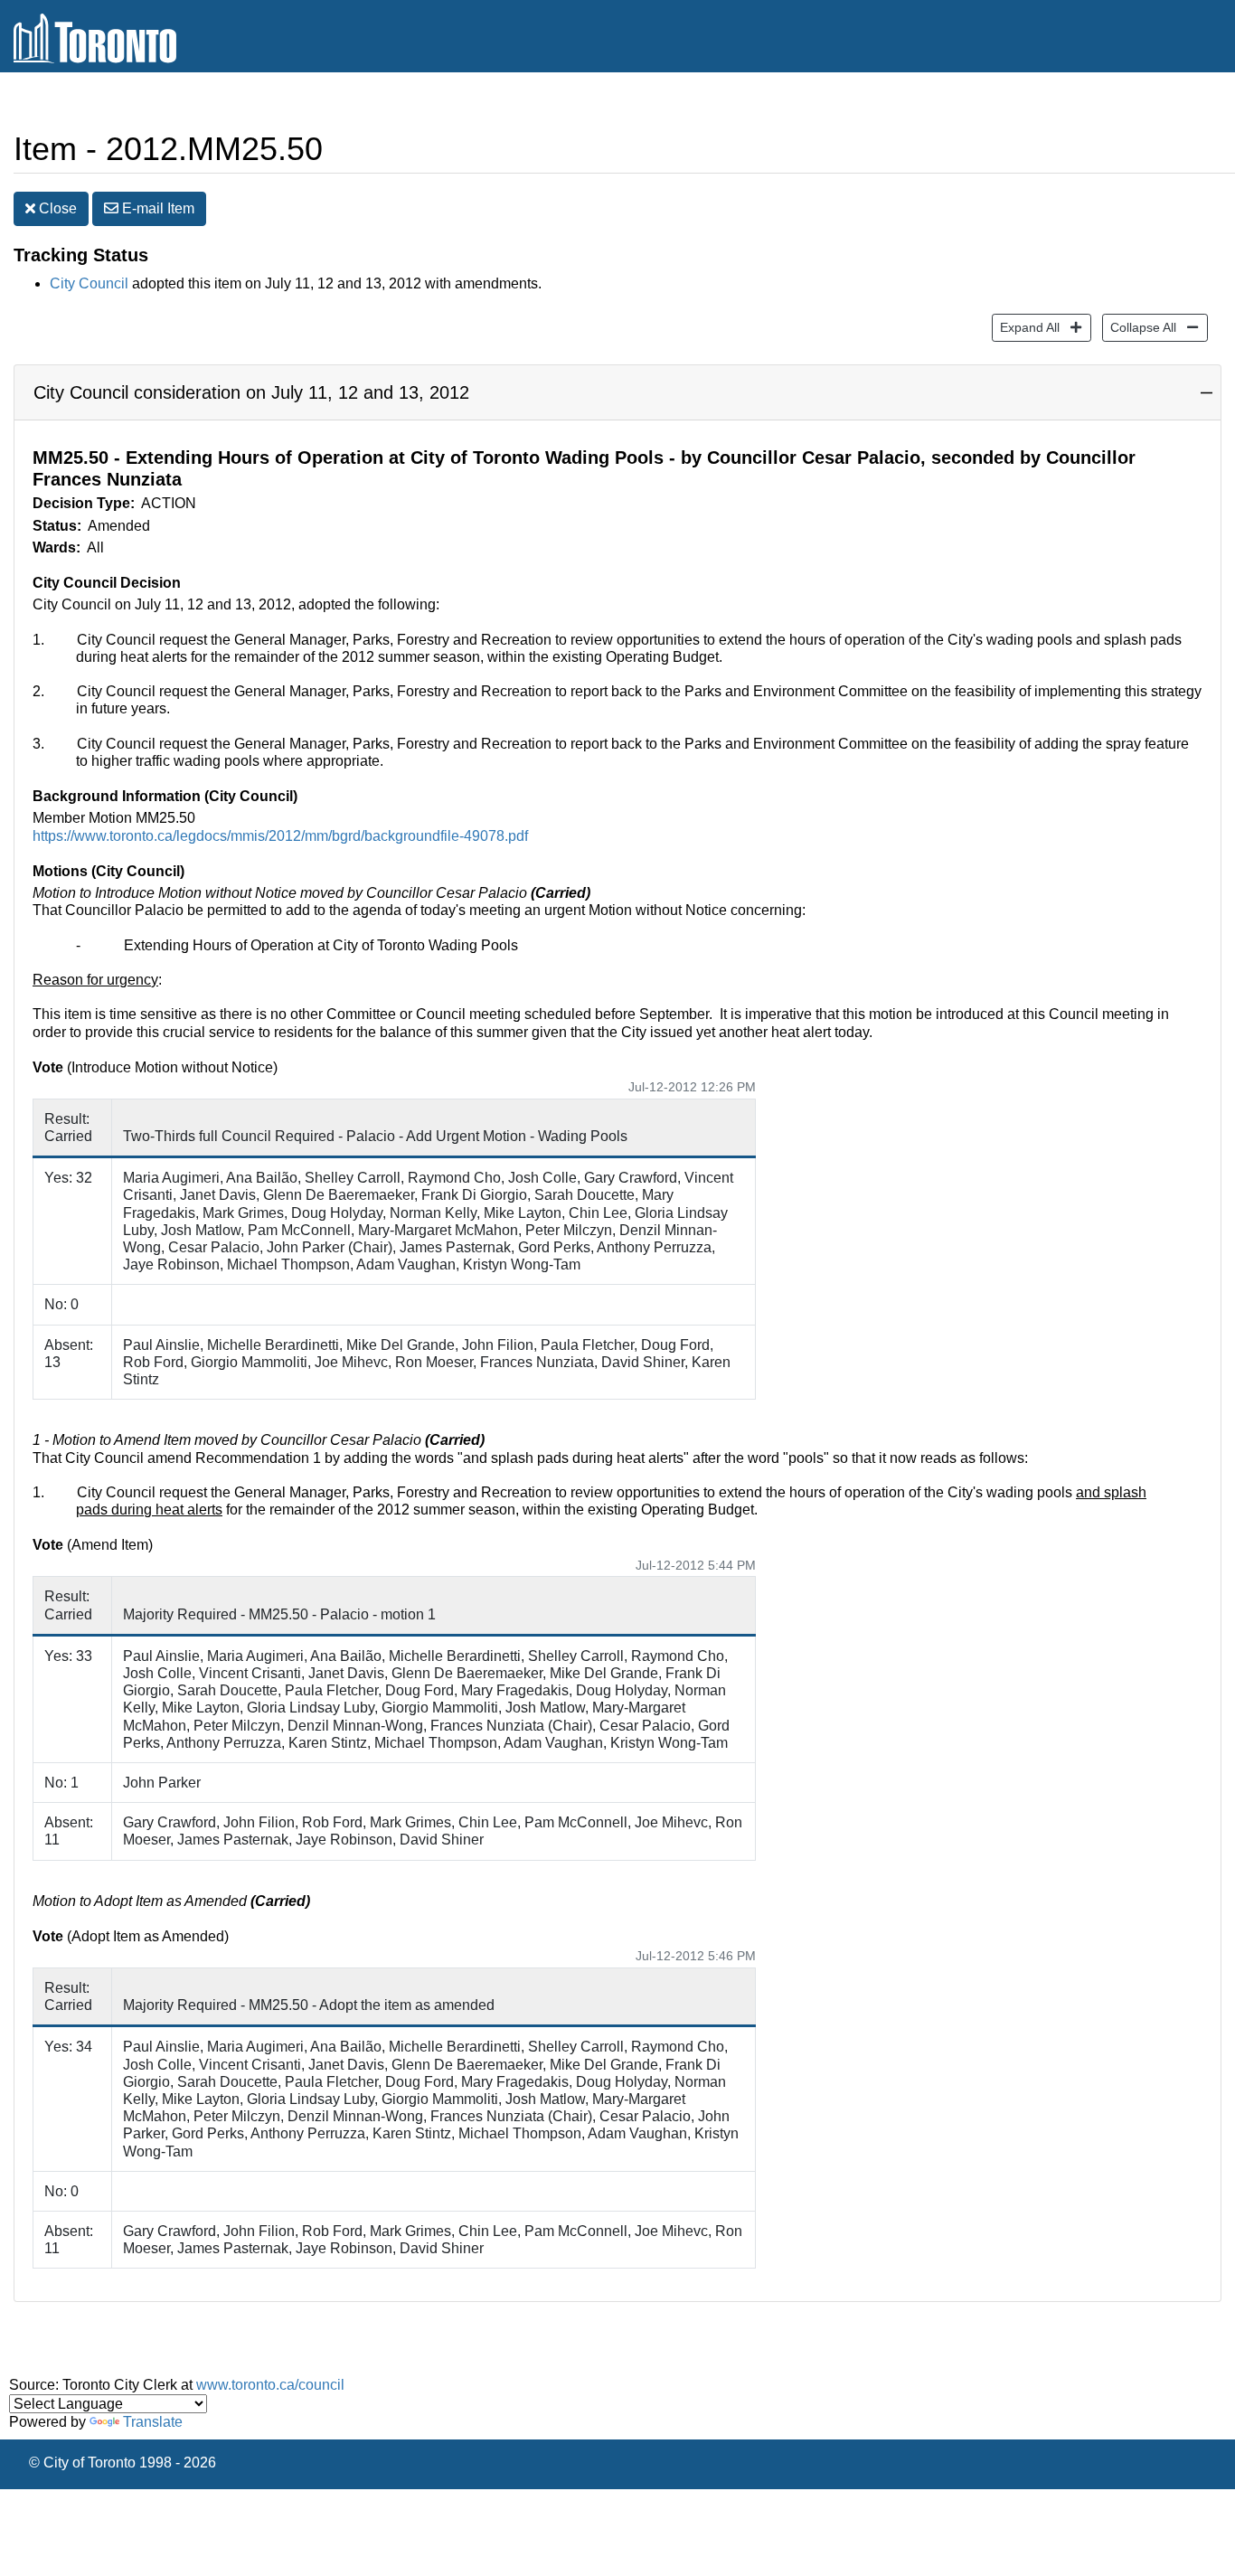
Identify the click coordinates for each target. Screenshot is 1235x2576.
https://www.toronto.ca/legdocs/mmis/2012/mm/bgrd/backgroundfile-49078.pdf (280, 836)
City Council (89, 283)
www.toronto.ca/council (270, 2385)
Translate (153, 2422)
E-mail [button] (156, 208)
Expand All (1026, 327)
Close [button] (56, 208)
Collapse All (1139, 327)
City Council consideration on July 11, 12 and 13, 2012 (251, 392)
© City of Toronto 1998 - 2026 (123, 2463)
